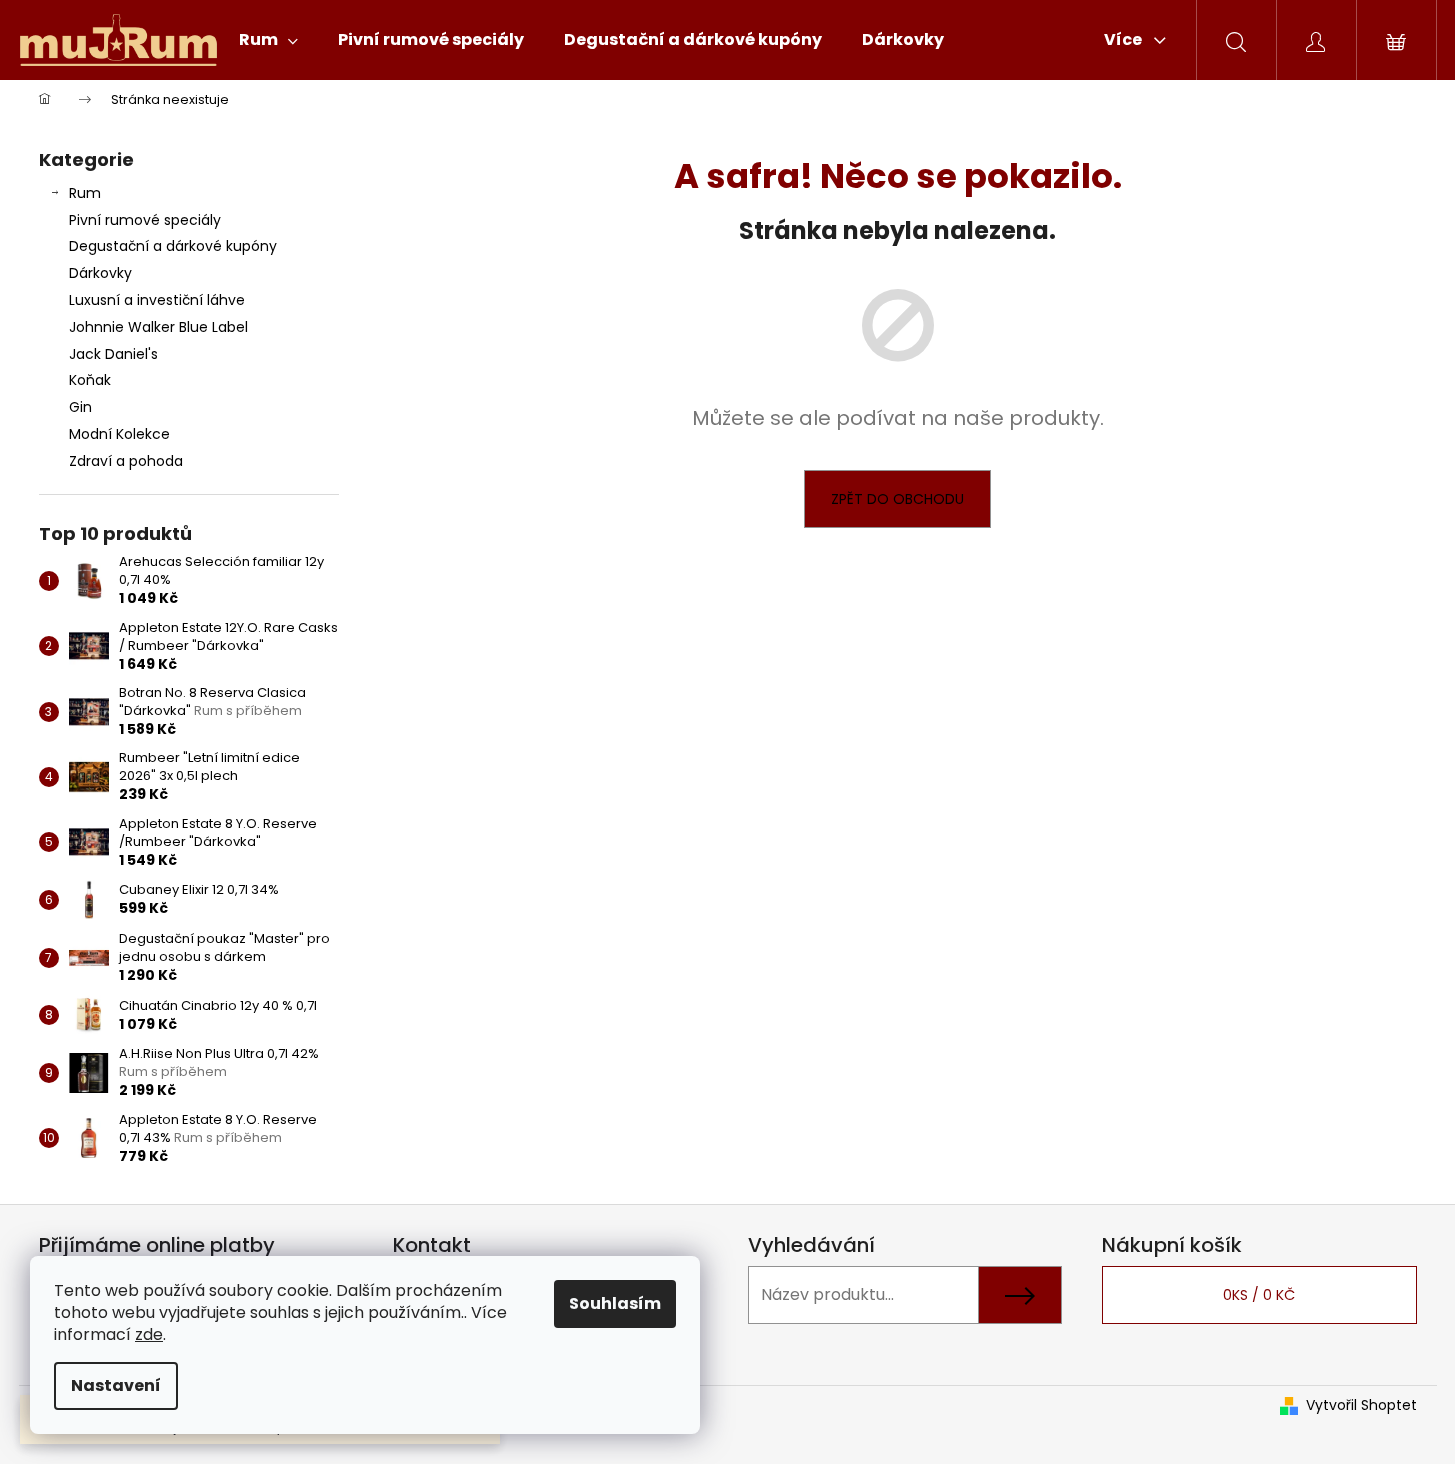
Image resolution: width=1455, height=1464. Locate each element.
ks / (1259, 1295)
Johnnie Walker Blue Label (158, 327)
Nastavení (116, 1385)
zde (149, 1334)
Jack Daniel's (113, 354)
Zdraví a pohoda (126, 461)
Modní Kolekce (119, 434)
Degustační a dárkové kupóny (173, 246)
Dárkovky (100, 273)
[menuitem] (268, 40)
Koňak (90, 380)
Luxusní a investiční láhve (157, 300)
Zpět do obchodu (897, 499)
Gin (80, 407)
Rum (85, 193)
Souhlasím (615, 1303)
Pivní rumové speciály (145, 220)
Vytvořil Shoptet (1361, 1405)
